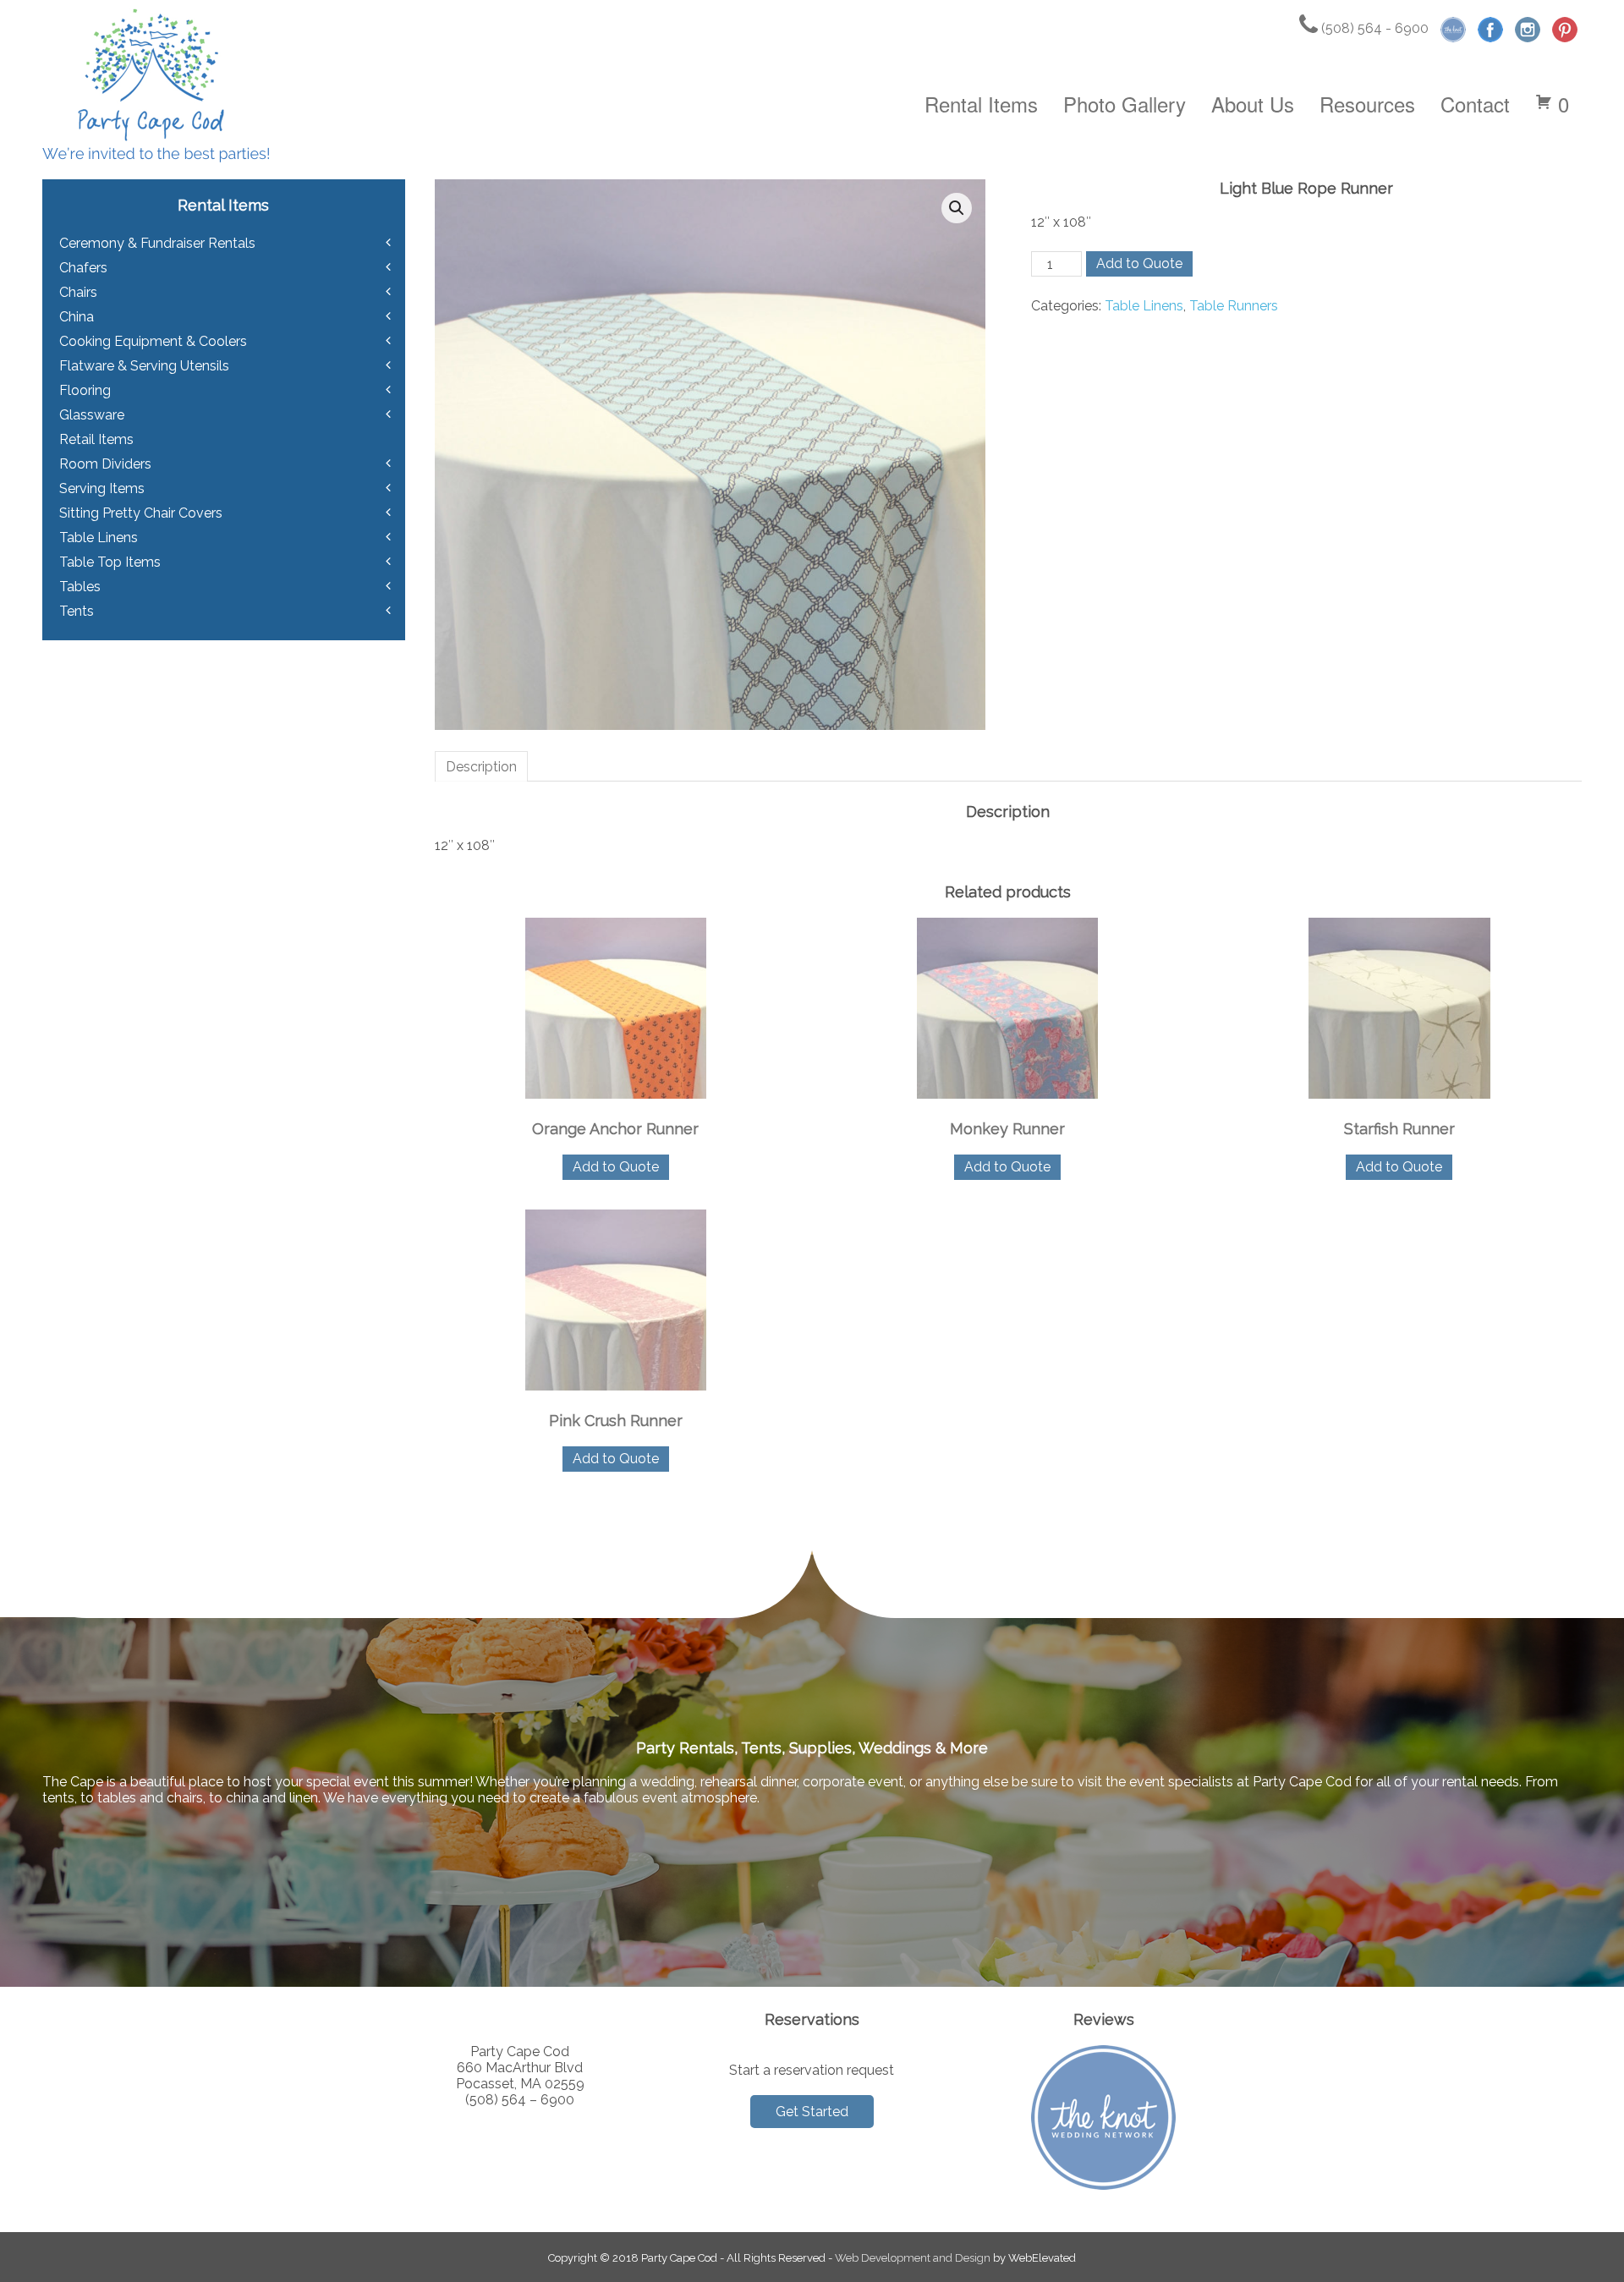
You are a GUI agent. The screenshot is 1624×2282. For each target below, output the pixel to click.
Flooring (85, 390)
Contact (1475, 104)
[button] (957, 208)
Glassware (92, 415)
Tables (80, 587)
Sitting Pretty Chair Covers (141, 513)
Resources (1367, 104)
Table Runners (1234, 306)
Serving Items (102, 488)
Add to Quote (1139, 263)
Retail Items (96, 439)
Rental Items (981, 104)
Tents (77, 611)
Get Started (812, 2112)
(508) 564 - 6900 (1373, 28)
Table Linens (1144, 306)
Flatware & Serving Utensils (144, 366)
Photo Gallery (1125, 104)
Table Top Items (110, 562)
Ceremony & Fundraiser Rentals (157, 243)
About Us (1253, 104)
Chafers (83, 268)
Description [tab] (481, 767)
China (77, 317)
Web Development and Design (913, 2258)
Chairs (78, 292)
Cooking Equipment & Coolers (153, 341)
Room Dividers (105, 464)
